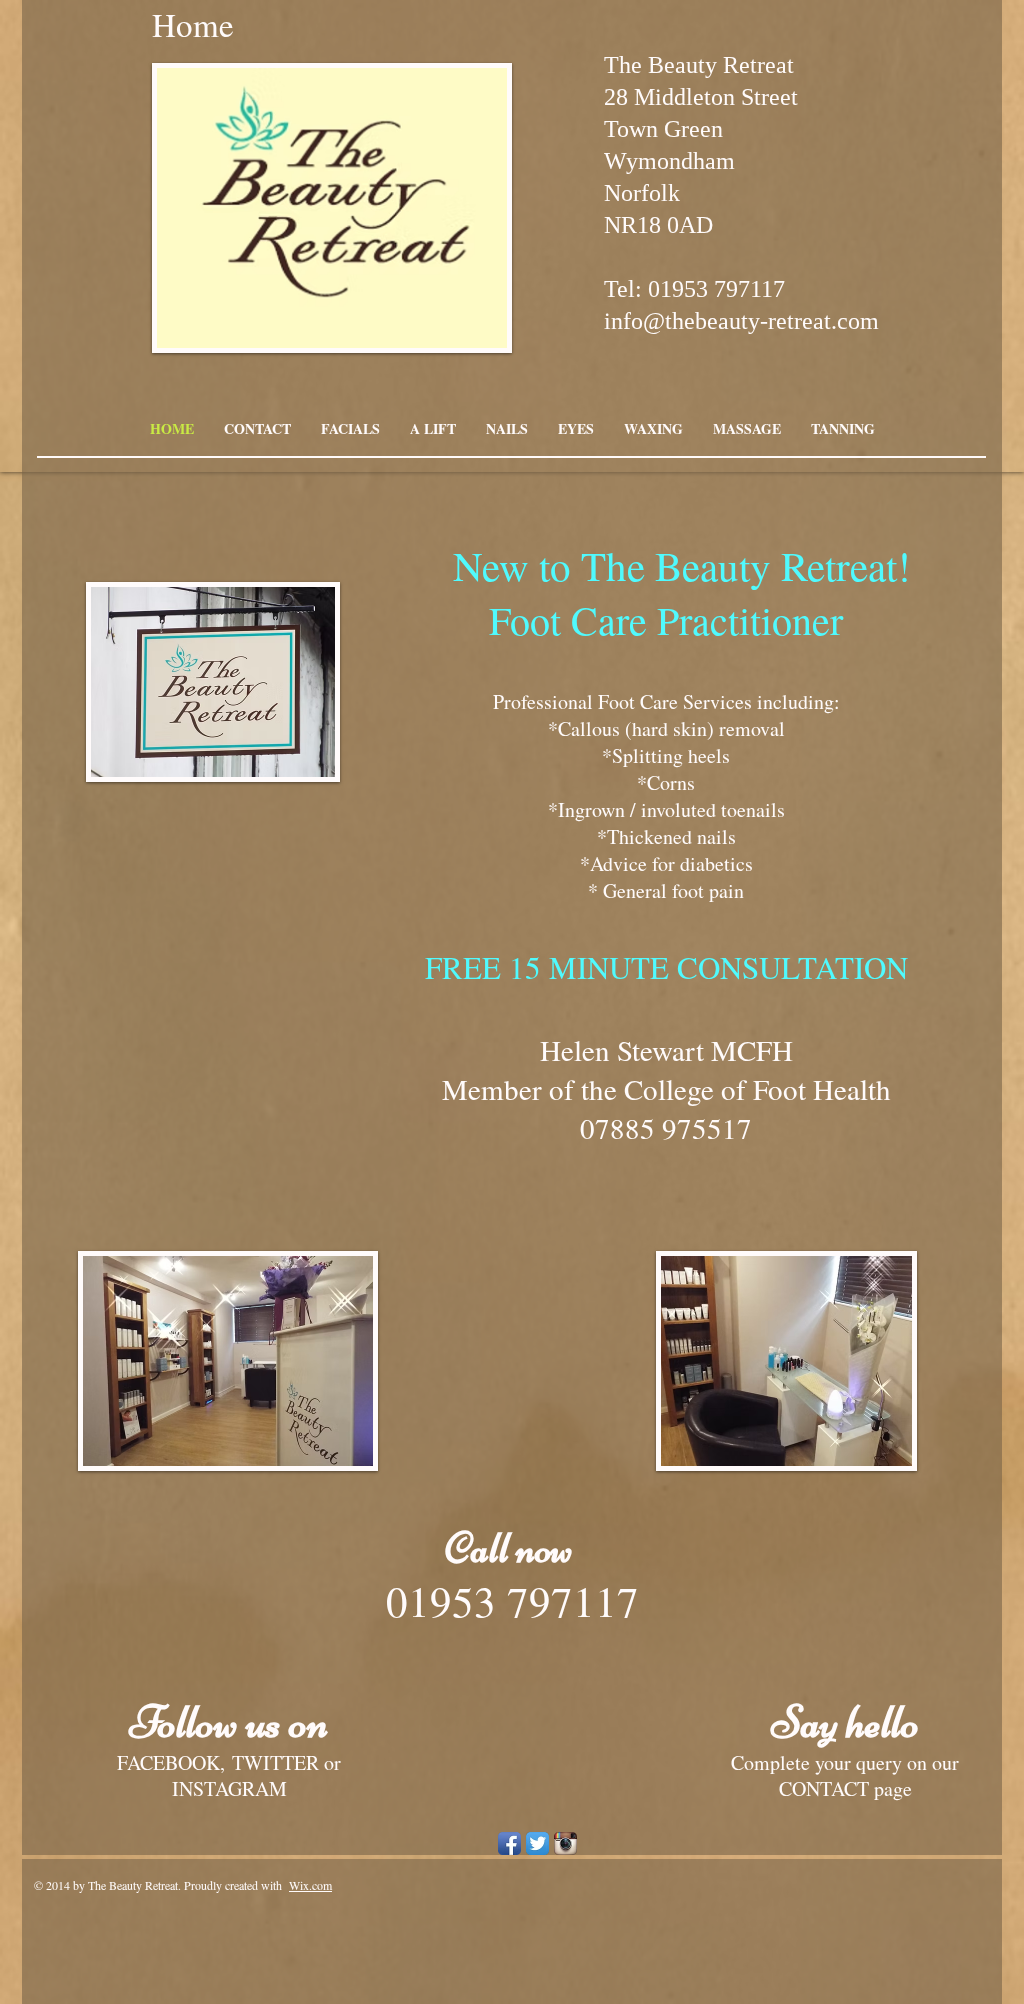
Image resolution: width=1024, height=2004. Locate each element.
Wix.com (310, 1885)
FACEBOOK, (171, 1762)
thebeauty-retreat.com (772, 321)
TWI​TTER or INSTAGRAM (257, 1775)
